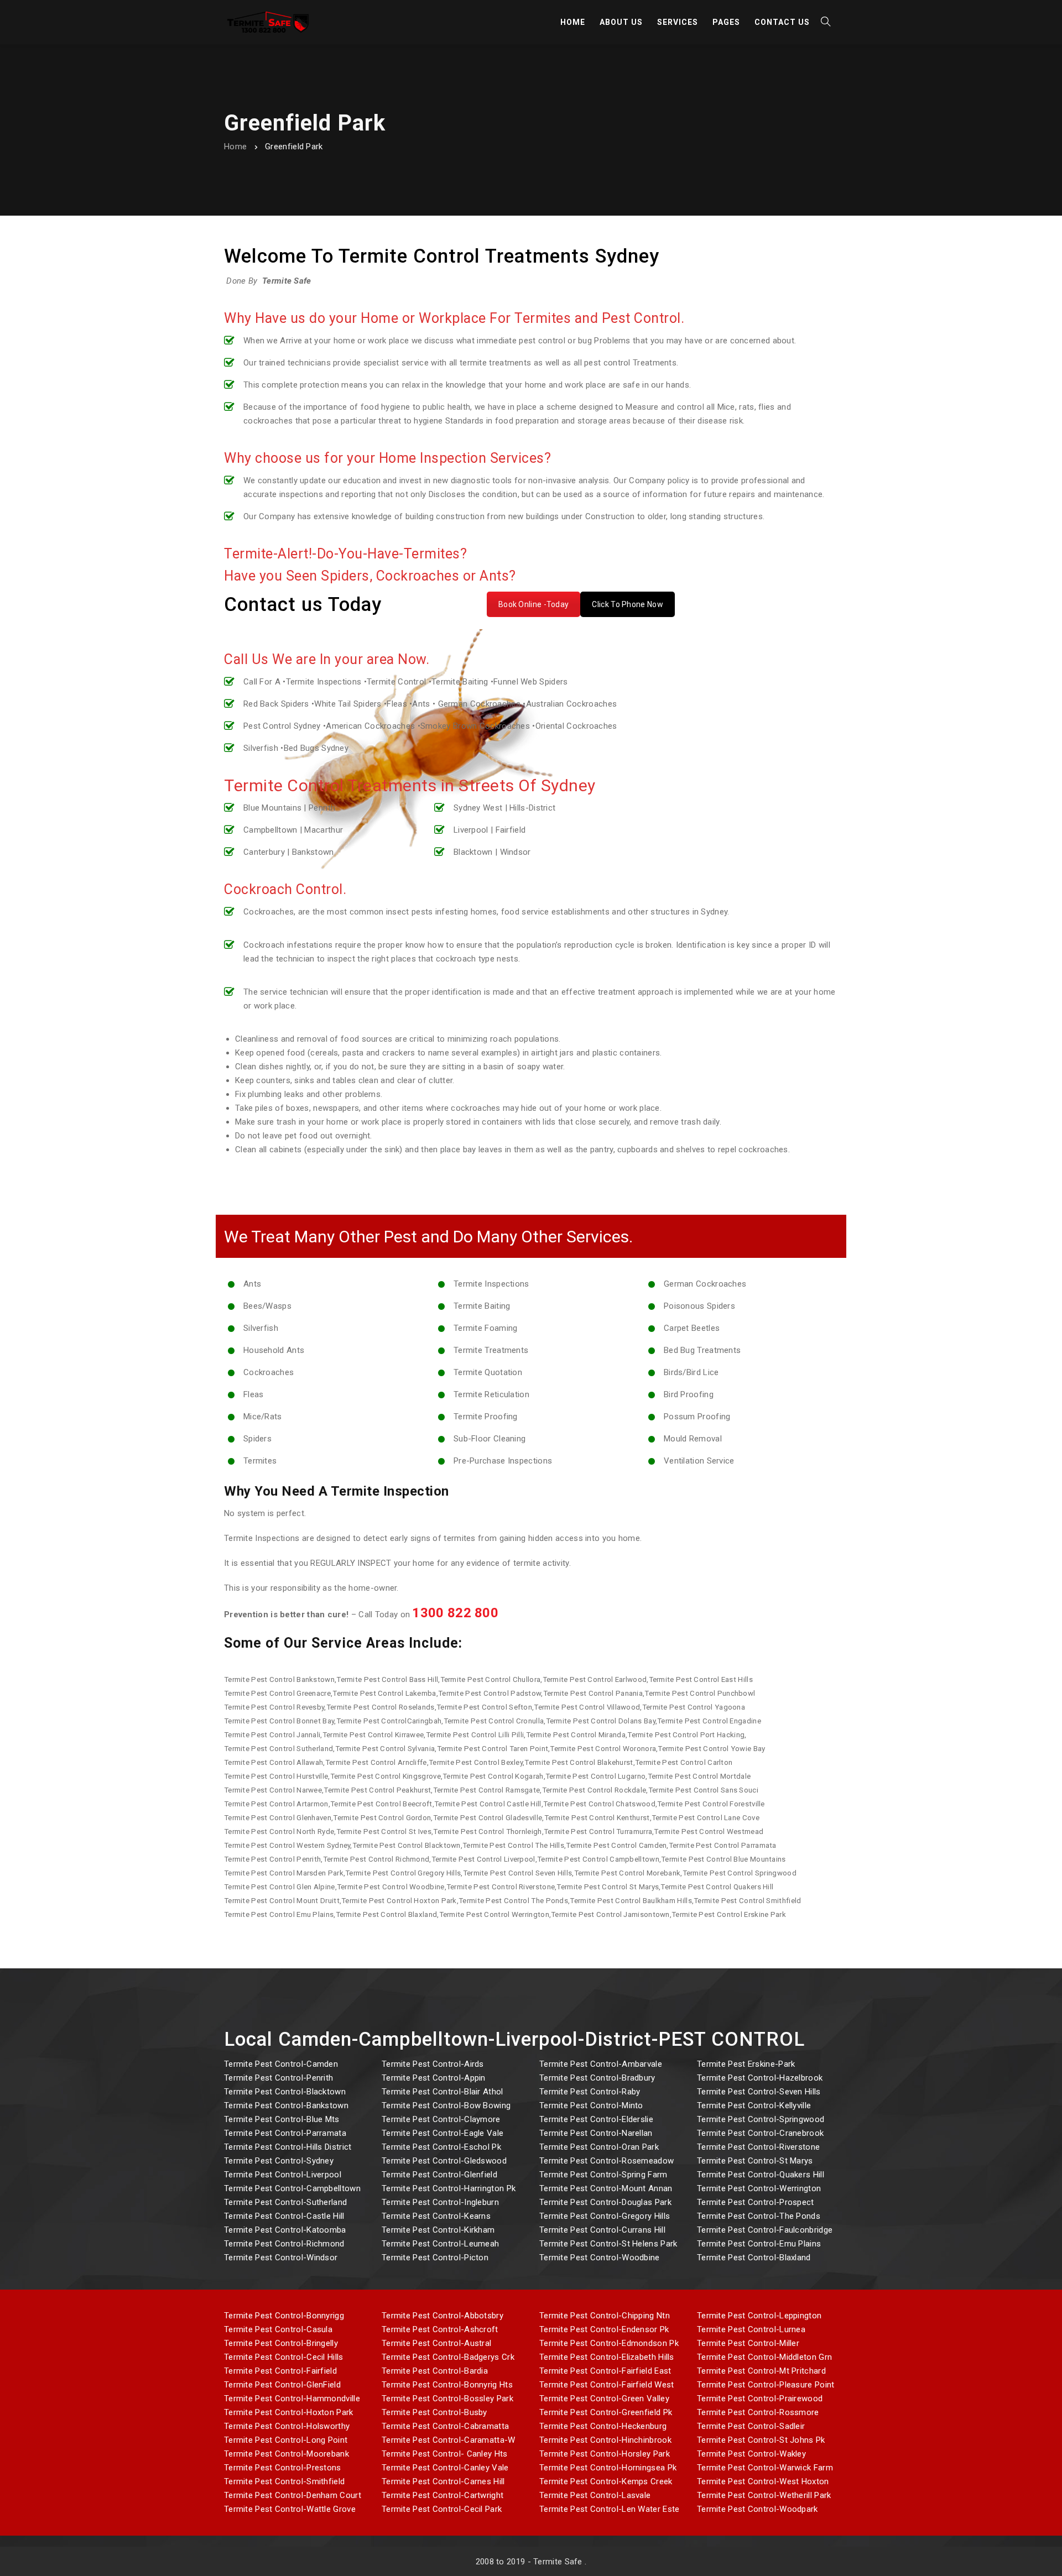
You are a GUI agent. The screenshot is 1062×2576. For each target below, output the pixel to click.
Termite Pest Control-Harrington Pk (449, 2188)
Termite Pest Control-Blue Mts (282, 2119)
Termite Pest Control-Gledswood (444, 2161)
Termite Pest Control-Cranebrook (760, 2133)
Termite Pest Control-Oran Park (599, 2147)
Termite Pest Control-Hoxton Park (289, 2412)
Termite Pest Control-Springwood (761, 2119)
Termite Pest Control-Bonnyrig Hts (447, 2385)
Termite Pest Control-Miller (748, 2343)
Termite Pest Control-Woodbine (600, 2258)
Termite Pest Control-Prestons (283, 2468)
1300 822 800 (455, 1613)
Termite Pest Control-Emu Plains (759, 2244)
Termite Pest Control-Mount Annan (606, 2188)
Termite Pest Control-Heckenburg (603, 2426)
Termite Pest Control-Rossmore (758, 2412)
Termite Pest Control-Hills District (288, 2147)
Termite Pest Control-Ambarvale (601, 2064)
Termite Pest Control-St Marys (755, 2161)
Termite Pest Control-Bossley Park (447, 2399)
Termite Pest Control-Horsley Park (605, 2454)
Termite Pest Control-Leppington (759, 2316)
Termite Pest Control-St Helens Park (608, 2244)
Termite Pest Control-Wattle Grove (290, 2509)
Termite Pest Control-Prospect (756, 2202)
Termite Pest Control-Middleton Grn (764, 2357)
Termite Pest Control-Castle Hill (284, 2216)
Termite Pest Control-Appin (434, 2078)
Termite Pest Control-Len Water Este (610, 2509)
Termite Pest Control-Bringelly (281, 2343)
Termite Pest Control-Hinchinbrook (605, 2440)
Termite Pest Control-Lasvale (595, 2495)
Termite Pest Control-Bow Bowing (446, 2105)
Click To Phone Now (627, 604)
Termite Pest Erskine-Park (746, 2064)
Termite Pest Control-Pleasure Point (766, 2385)
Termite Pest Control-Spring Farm (603, 2175)
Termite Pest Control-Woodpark (758, 2509)
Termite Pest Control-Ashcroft (440, 2329)
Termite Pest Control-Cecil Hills (284, 2357)
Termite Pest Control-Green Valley (604, 2399)
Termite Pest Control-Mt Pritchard (761, 2371)
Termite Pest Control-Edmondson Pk (609, 2343)
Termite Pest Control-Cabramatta (445, 2426)
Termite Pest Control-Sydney (279, 2161)
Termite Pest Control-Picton (435, 2258)
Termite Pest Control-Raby (590, 2092)
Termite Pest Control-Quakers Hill (761, 2175)
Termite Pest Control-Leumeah (440, 2244)
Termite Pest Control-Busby (434, 2412)
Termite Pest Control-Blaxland (754, 2258)
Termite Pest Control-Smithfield (284, 2481)
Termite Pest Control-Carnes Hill (443, 2481)
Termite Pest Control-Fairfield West (607, 2385)
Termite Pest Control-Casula (278, 2329)
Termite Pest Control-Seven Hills (759, 2092)
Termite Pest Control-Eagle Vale (442, 2133)
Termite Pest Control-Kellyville (754, 2105)
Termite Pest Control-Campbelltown (292, 2188)
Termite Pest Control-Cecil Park (442, 2509)
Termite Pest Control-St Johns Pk (761, 2440)
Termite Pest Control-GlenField (282, 2385)
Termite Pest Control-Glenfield (439, 2175)
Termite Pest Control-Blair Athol (442, 2092)
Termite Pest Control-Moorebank (287, 2454)
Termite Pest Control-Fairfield (280, 2371)
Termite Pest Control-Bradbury (597, 2078)
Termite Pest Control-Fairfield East (605, 2371)
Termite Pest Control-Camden (281, 2064)
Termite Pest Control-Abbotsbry (442, 2316)
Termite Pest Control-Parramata (285, 2133)
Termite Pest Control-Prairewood (760, 2399)
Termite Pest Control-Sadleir (751, 2426)
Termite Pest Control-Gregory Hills (605, 2216)
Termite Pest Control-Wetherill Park (764, 2495)
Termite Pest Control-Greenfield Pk (606, 2412)
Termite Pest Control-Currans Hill (602, 2230)
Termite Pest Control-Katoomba (285, 2230)
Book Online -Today (533, 604)
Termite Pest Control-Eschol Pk (441, 2147)
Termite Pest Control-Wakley (751, 2454)
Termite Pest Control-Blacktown (285, 2092)
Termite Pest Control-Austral (436, 2343)
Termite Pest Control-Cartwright (442, 2495)
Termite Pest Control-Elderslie (596, 2119)
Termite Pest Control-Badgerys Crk (448, 2357)
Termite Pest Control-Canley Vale (445, 2468)
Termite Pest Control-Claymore (441, 2119)
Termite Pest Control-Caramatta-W (449, 2440)
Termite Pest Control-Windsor (281, 2258)
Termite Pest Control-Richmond (284, 2244)
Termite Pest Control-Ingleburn (440, 2202)
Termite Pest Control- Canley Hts (445, 2454)
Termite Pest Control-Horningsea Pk (608, 2468)
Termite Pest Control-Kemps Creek (606, 2481)
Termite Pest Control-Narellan (596, 2133)
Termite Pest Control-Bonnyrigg (284, 2316)
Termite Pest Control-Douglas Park (605, 2202)
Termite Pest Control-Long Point (286, 2440)
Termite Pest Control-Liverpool (283, 2175)
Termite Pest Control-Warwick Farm (765, 2468)
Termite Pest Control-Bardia (435, 2371)
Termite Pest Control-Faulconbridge (765, 2230)
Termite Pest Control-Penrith (278, 2078)
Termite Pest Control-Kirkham (438, 2230)
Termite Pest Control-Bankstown (286, 2105)
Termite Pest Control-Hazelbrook (760, 2078)
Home (235, 147)
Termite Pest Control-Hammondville (292, 2399)
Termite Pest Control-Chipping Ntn (605, 2316)
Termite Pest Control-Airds (433, 2064)
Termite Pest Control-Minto (591, 2105)
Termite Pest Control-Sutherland (285, 2202)
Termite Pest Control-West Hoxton (763, 2481)
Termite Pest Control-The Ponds (759, 2216)
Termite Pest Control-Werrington (759, 2188)
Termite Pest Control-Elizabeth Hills (607, 2357)
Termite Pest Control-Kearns (436, 2216)
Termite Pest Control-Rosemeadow (607, 2161)
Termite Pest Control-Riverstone (758, 2147)
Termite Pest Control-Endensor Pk (604, 2329)
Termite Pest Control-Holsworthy (287, 2426)
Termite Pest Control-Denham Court (293, 2495)
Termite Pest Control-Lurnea (751, 2329)
